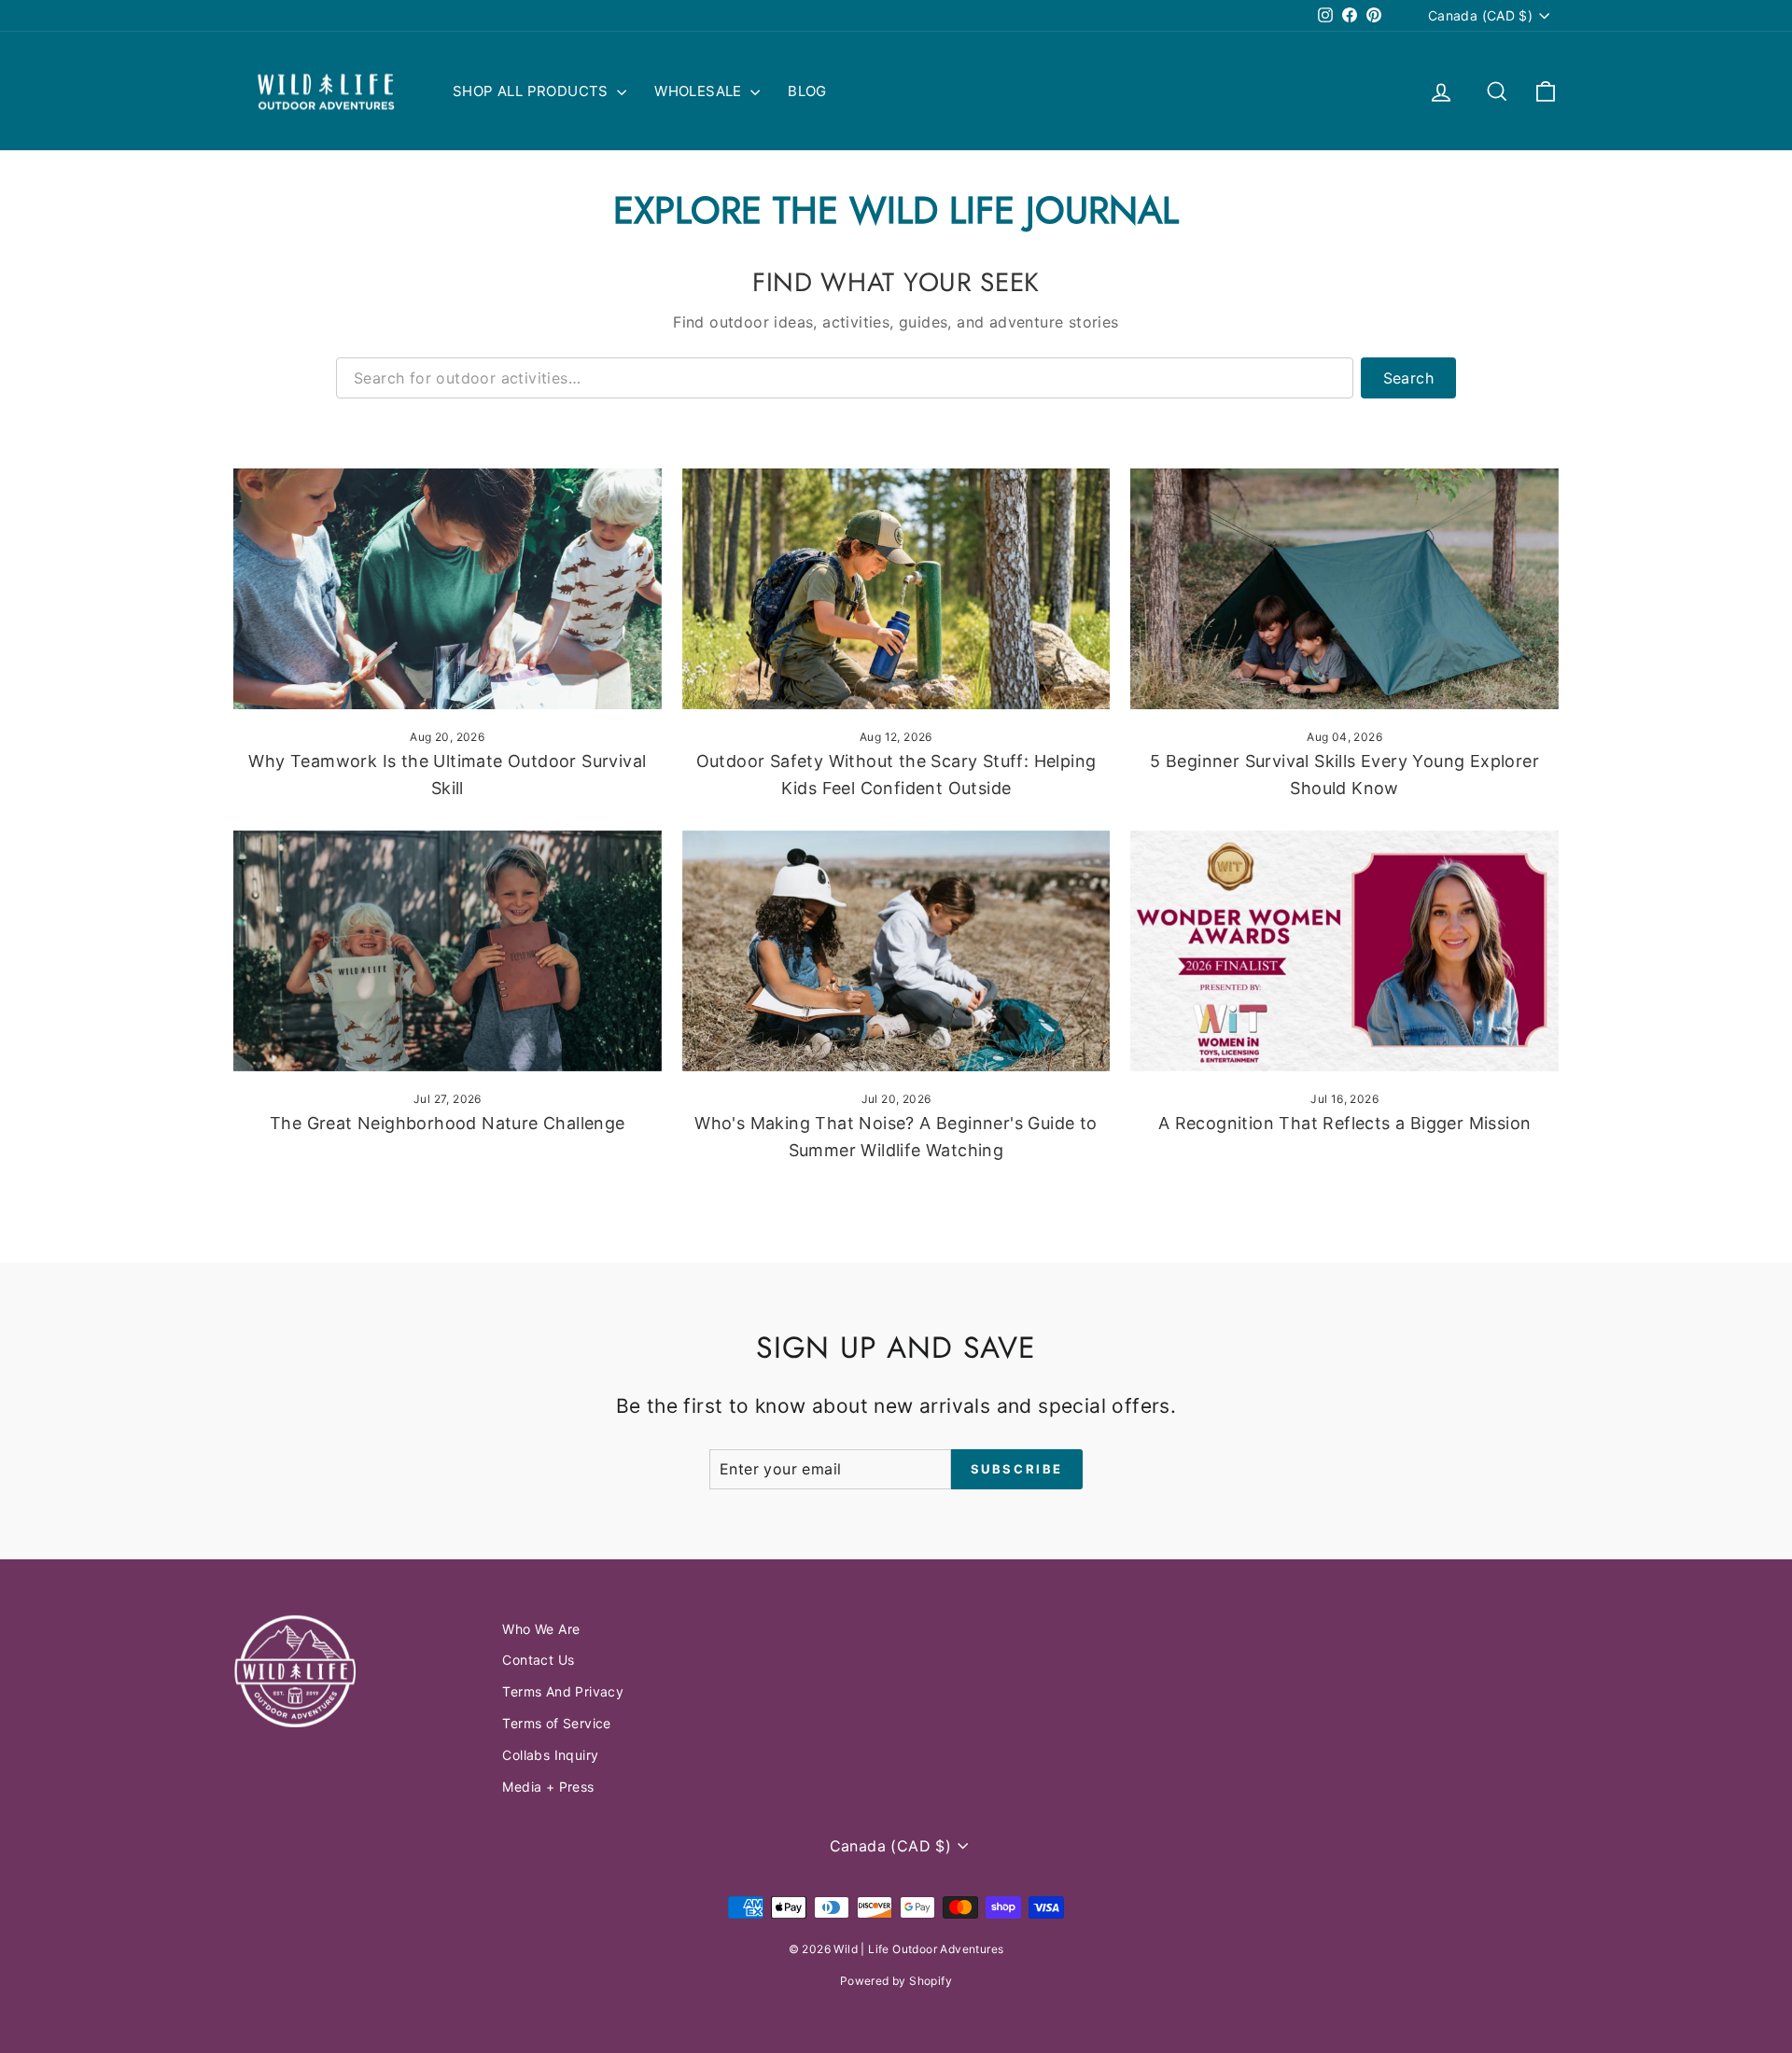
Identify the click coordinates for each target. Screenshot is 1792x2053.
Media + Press (548, 1787)
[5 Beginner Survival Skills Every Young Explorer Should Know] (1344, 589)
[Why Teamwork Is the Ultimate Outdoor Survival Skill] (448, 589)
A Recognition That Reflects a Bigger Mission (1345, 1123)
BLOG (807, 91)
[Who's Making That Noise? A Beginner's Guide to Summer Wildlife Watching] (896, 951)
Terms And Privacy (563, 1691)
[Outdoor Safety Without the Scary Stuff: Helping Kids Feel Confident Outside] (896, 589)
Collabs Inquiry (550, 1755)
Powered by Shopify (896, 1981)
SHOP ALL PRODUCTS (532, 91)
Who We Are (541, 1629)
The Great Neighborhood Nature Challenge (448, 1123)
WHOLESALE (700, 91)
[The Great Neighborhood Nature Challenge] (448, 951)
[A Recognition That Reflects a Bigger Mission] (1344, 951)
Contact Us (538, 1660)
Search (1408, 378)
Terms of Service (556, 1723)
